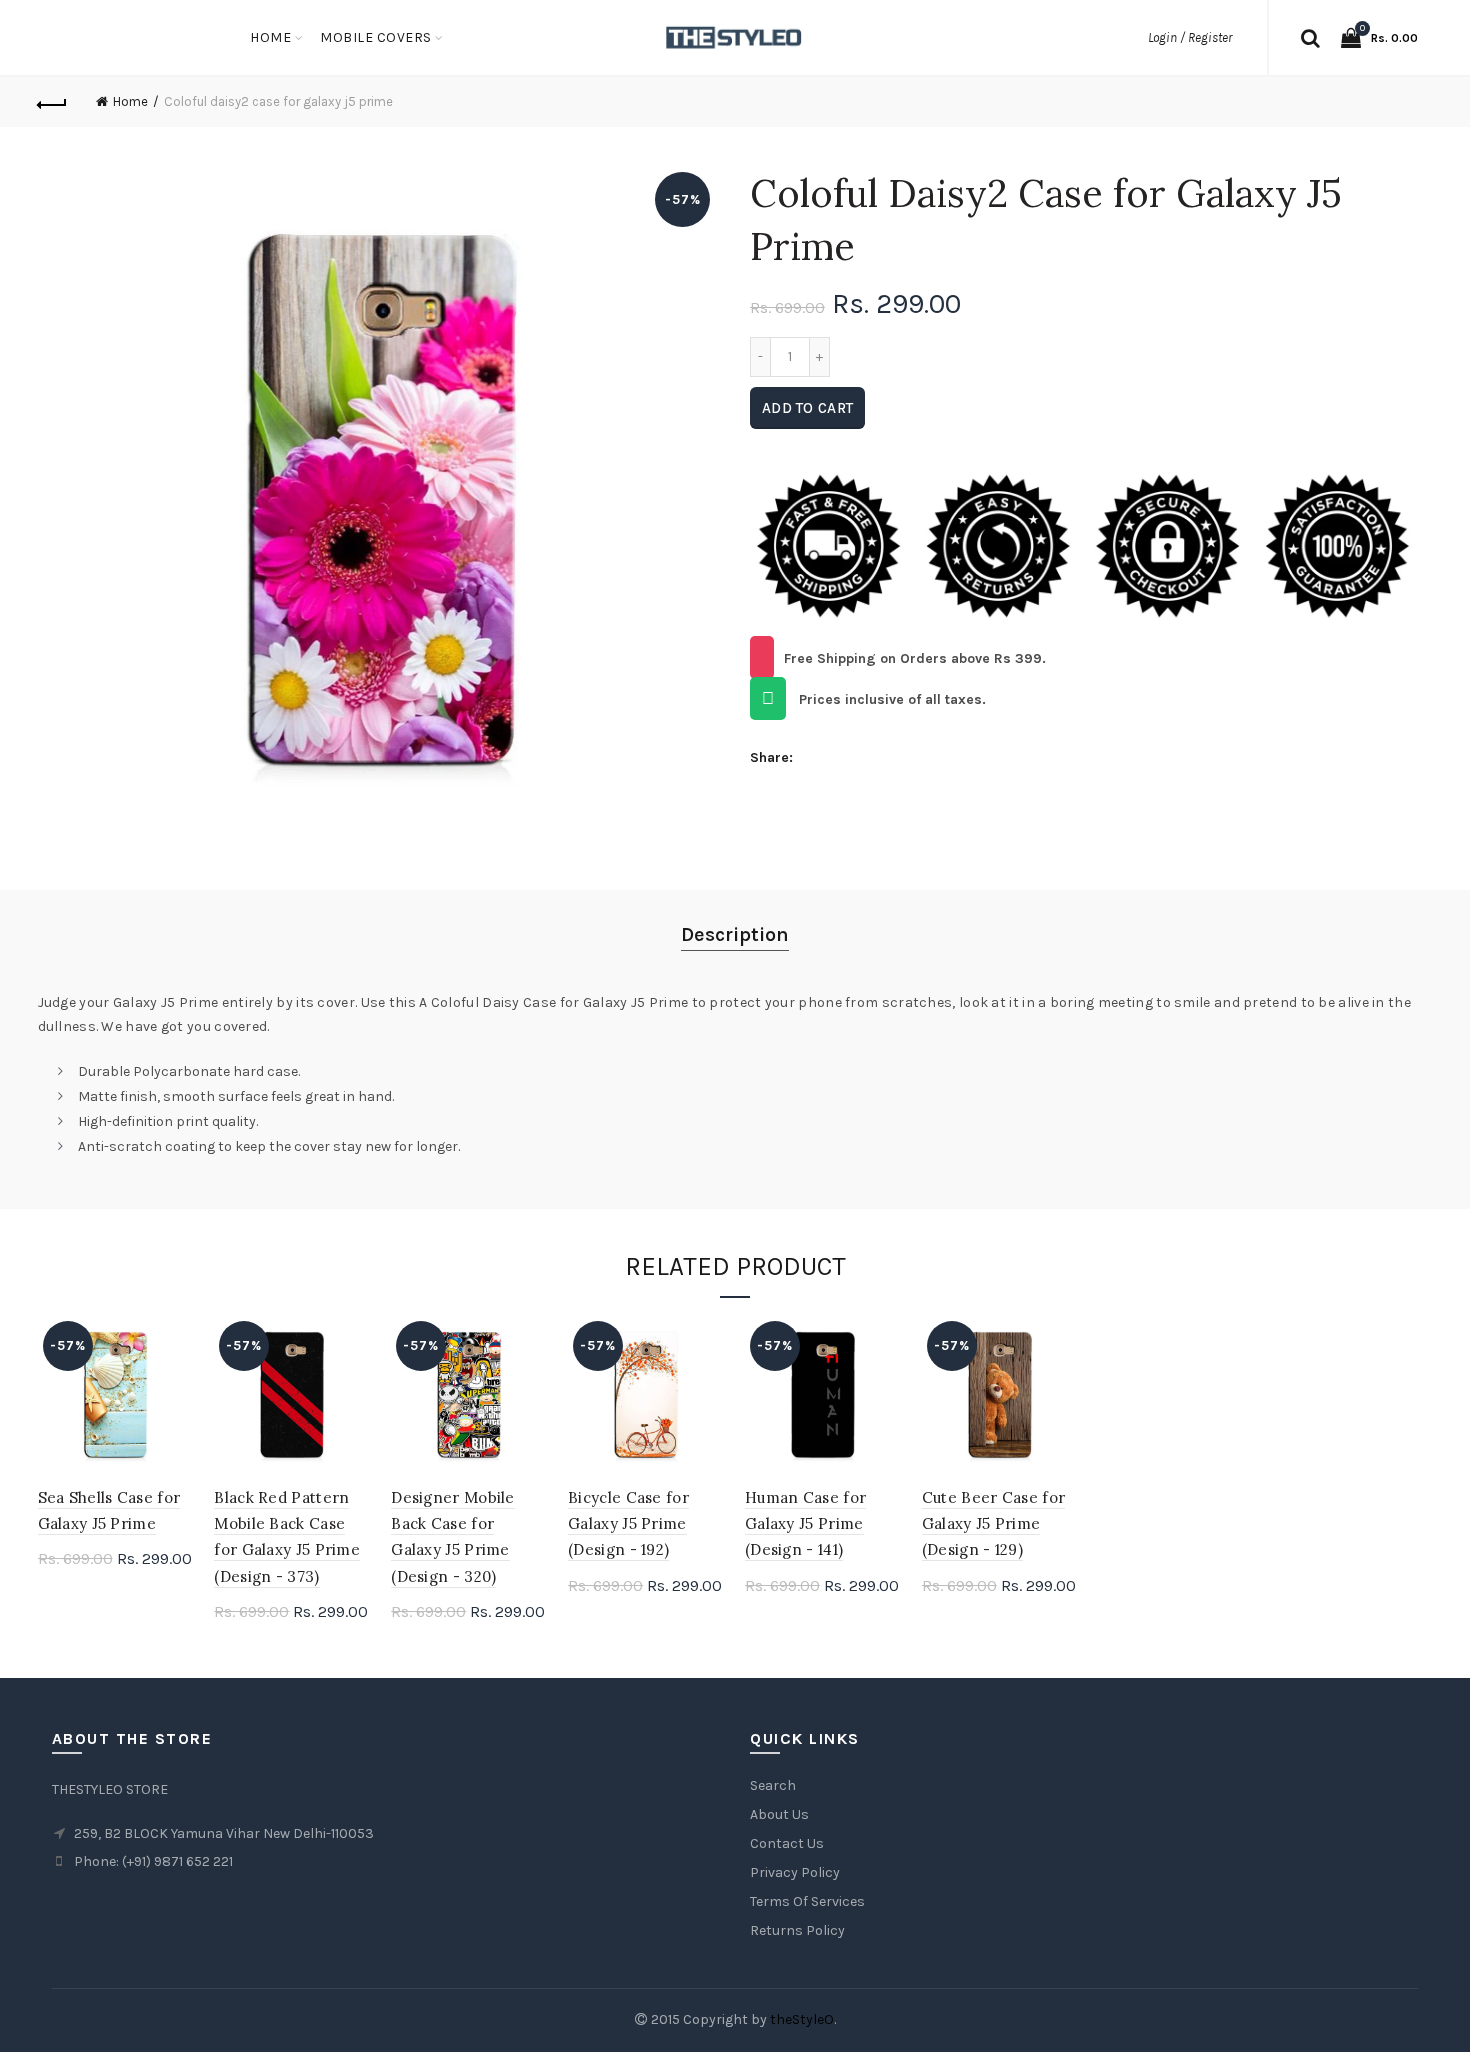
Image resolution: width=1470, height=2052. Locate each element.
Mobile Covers (376, 37)
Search (773, 1785)
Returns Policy (797, 1930)
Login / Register (1190, 37)
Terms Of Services (807, 1901)
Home (270, 37)
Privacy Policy (795, 1872)
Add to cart (807, 408)
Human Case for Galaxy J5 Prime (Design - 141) (805, 1524)
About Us (779, 1814)
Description (735, 934)
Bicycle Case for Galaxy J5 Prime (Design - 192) (628, 1524)
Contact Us (787, 1843)
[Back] (53, 102)
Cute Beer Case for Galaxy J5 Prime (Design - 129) (993, 1524)
